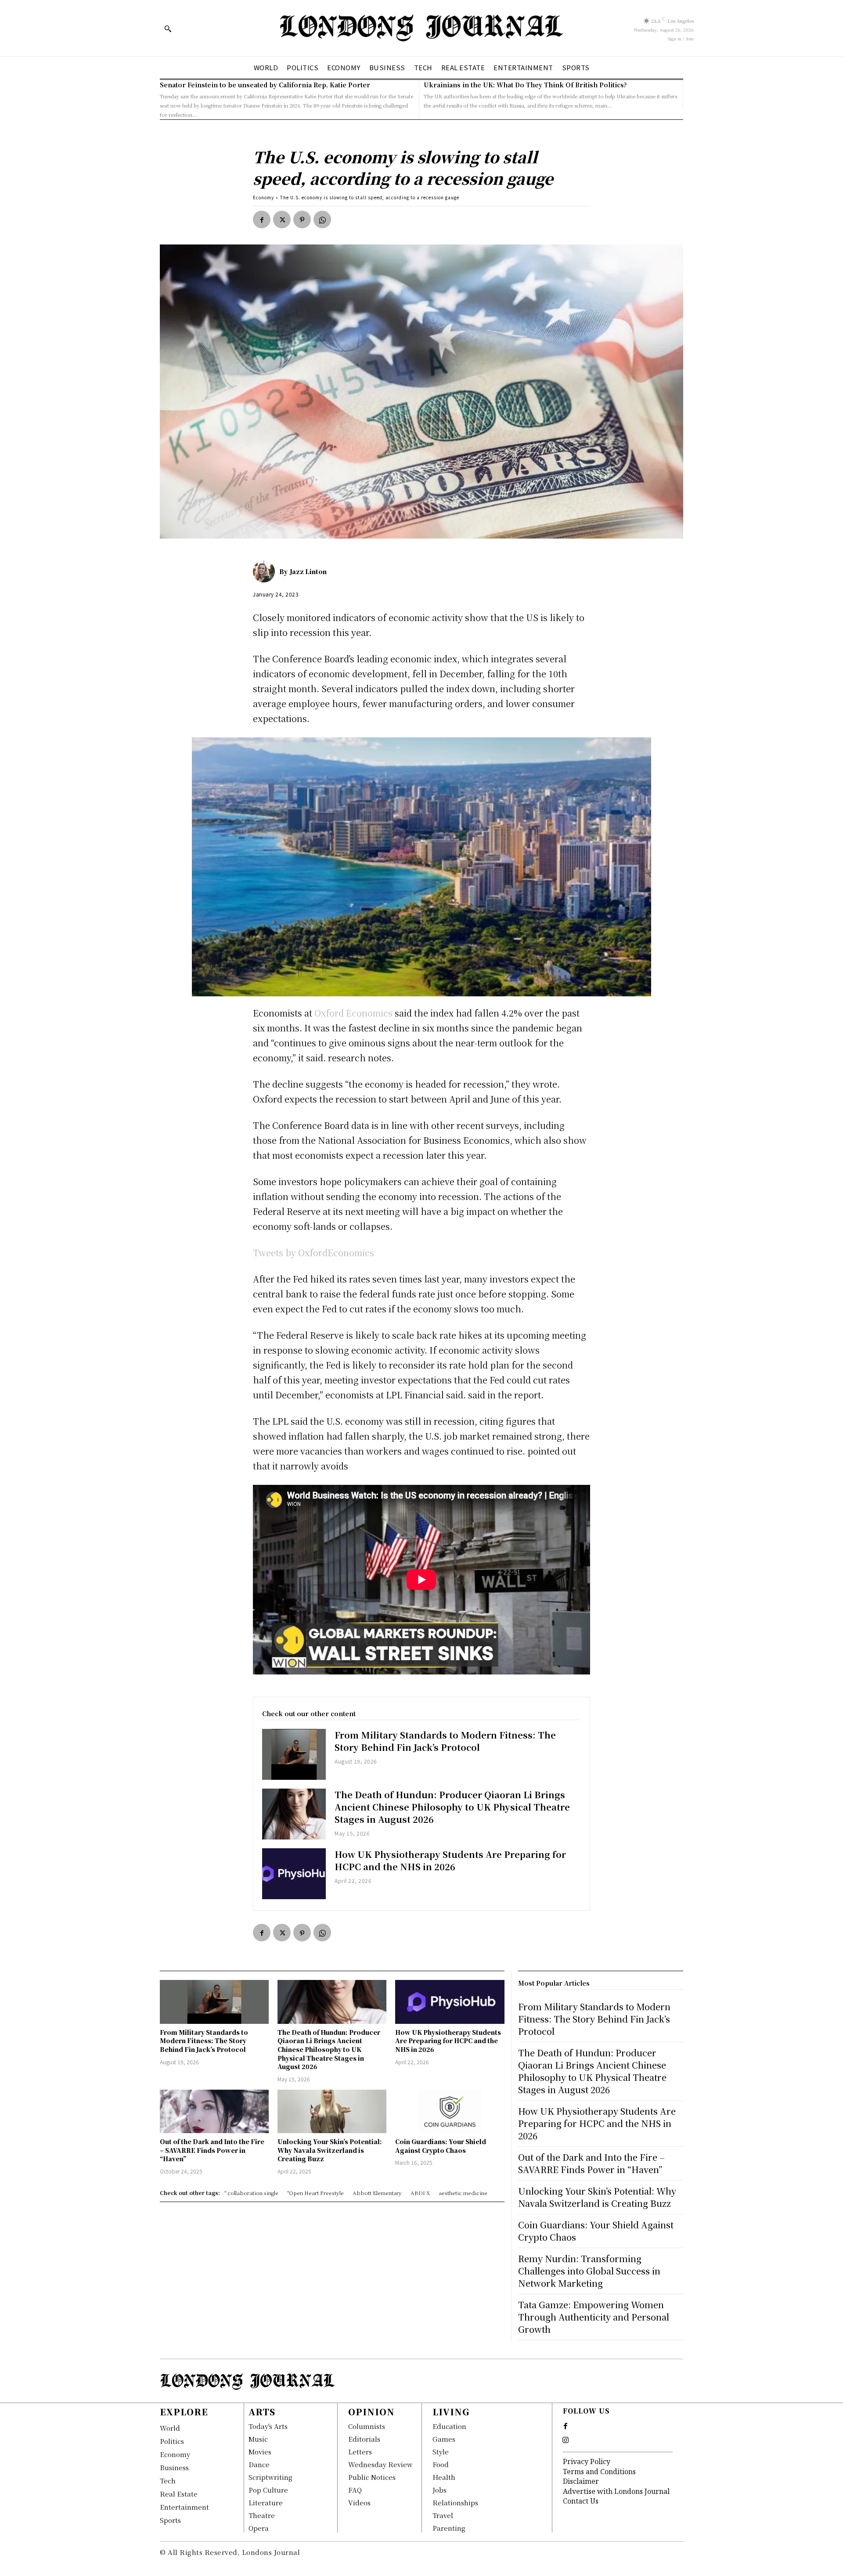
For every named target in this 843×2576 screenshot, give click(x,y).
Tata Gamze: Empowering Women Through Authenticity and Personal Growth (594, 2317)
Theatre (262, 2515)
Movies (260, 2452)
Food (441, 2464)
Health (444, 2477)
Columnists (367, 2426)
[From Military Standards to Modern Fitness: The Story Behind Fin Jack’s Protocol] (294, 1754)
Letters (360, 2452)
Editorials (364, 2439)
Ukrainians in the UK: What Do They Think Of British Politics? (525, 85)
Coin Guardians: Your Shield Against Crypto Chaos (441, 2146)
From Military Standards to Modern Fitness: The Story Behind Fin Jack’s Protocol (445, 1741)
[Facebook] (262, 219)
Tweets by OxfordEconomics (313, 1252)
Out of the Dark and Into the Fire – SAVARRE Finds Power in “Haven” (212, 2150)
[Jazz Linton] (266, 571)
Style (441, 2452)
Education (449, 2426)
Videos (359, 2502)
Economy (263, 197)
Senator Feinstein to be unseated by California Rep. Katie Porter (265, 85)
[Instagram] (566, 2440)
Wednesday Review (380, 2464)
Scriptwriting (270, 2477)
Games (444, 2439)
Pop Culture (268, 2490)
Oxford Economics (352, 1013)
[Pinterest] (302, 219)
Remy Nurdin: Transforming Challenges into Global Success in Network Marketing (589, 2271)
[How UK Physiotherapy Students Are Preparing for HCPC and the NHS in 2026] (294, 1874)
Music (258, 2439)
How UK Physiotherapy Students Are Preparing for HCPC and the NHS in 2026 (450, 1860)
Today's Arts (268, 2426)
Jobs (440, 2490)
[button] (168, 29)
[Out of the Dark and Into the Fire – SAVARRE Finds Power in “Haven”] (214, 2111)
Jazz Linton (308, 571)
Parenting (449, 2528)
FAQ (355, 2490)
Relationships (455, 2502)
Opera (259, 2528)
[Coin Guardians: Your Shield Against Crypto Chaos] (450, 2111)
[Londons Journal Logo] (421, 28)
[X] (282, 219)
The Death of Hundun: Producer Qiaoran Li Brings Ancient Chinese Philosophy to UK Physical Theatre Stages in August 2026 (452, 1807)
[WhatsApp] (322, 219)
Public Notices (372, 2477)
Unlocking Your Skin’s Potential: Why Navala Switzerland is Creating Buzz (330, 2150)
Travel (443, 2515)
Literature (266, 2502)
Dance (259, 2464)
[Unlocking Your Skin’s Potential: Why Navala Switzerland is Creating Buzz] (332, 2111)
